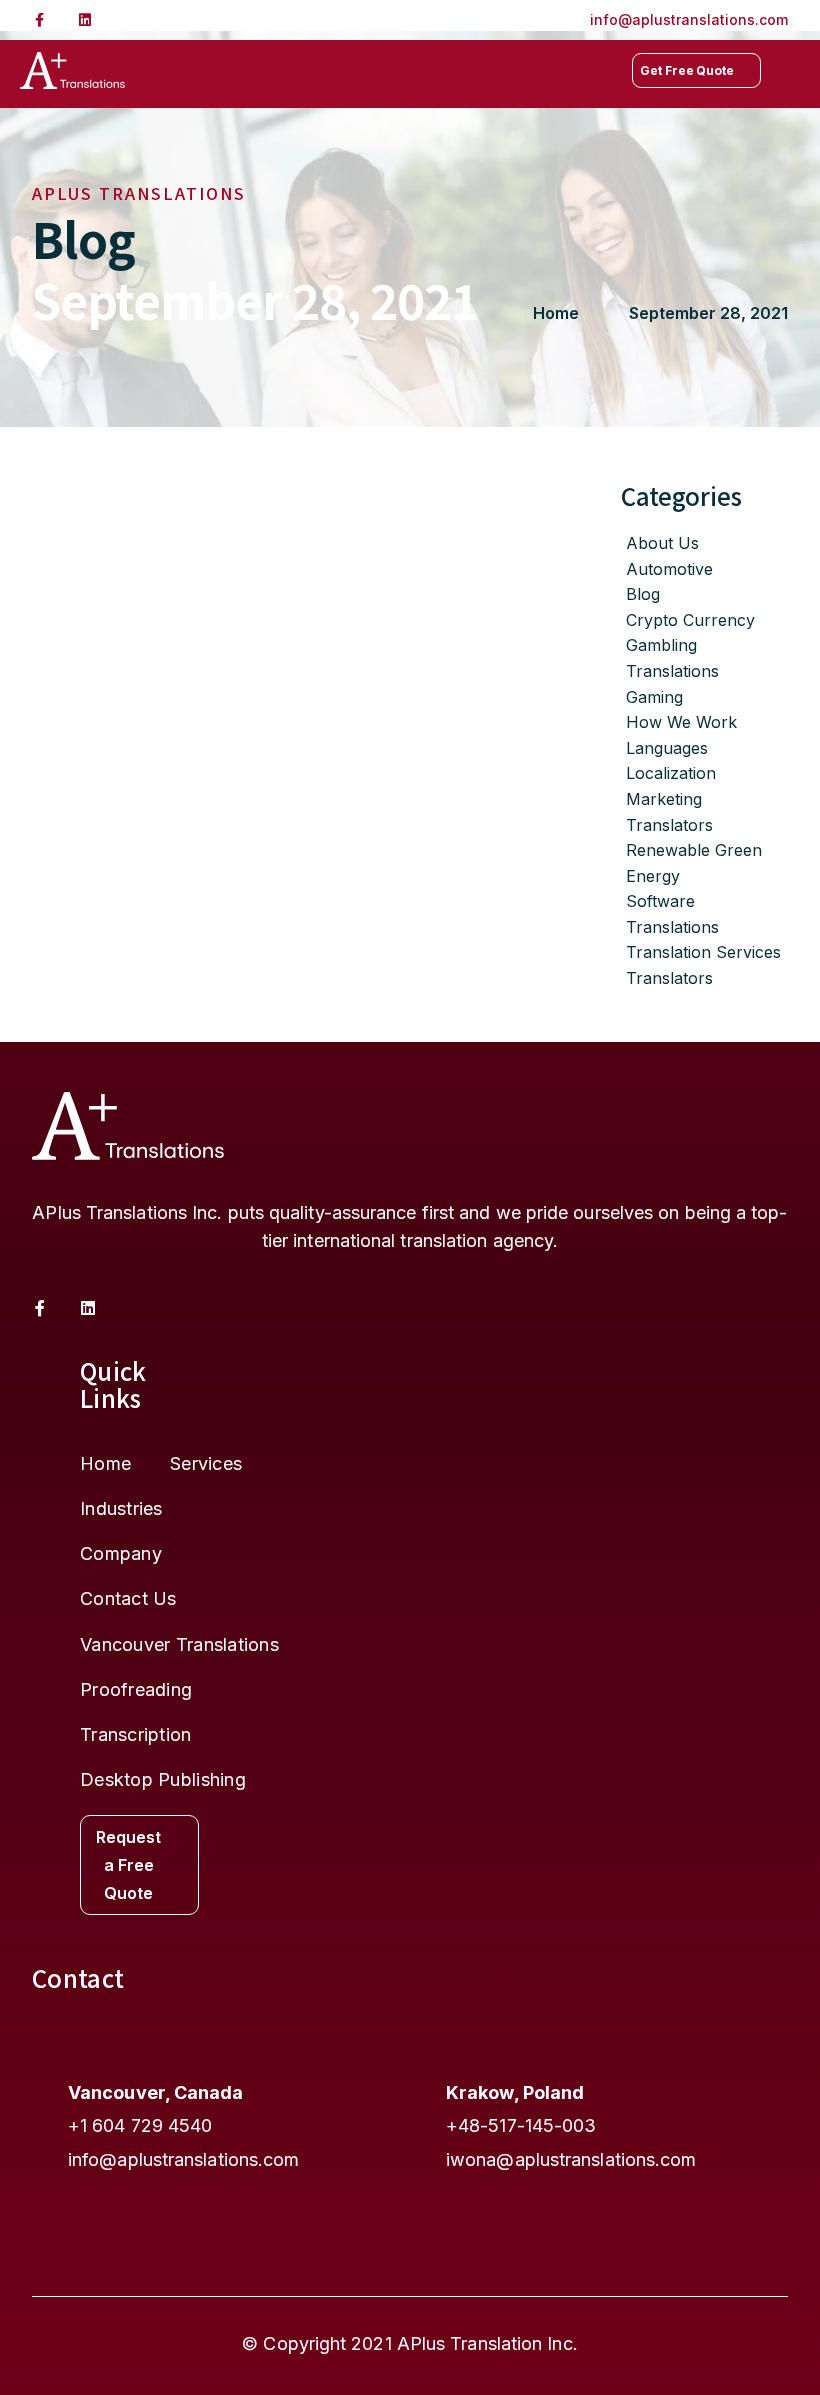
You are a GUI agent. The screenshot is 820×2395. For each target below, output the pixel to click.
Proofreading (136, 1690)
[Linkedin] (85, 20)
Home (105, 1464)
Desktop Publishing (163, 1780)
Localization (671, 773)
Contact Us (128, 1599)
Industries (121, 1509)
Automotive (669, 569)
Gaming (654, 697)
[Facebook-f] (39, 20)
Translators (669, 978)
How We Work (681, 722)
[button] (793, 70)
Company (121, 1554)
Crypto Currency (690, 620)
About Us (662, 543)
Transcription (136, 1735)
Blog (643, 594)
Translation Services (703, 952)
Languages (667, 748)
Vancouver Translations (179, 1645)
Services (206, 1464)
